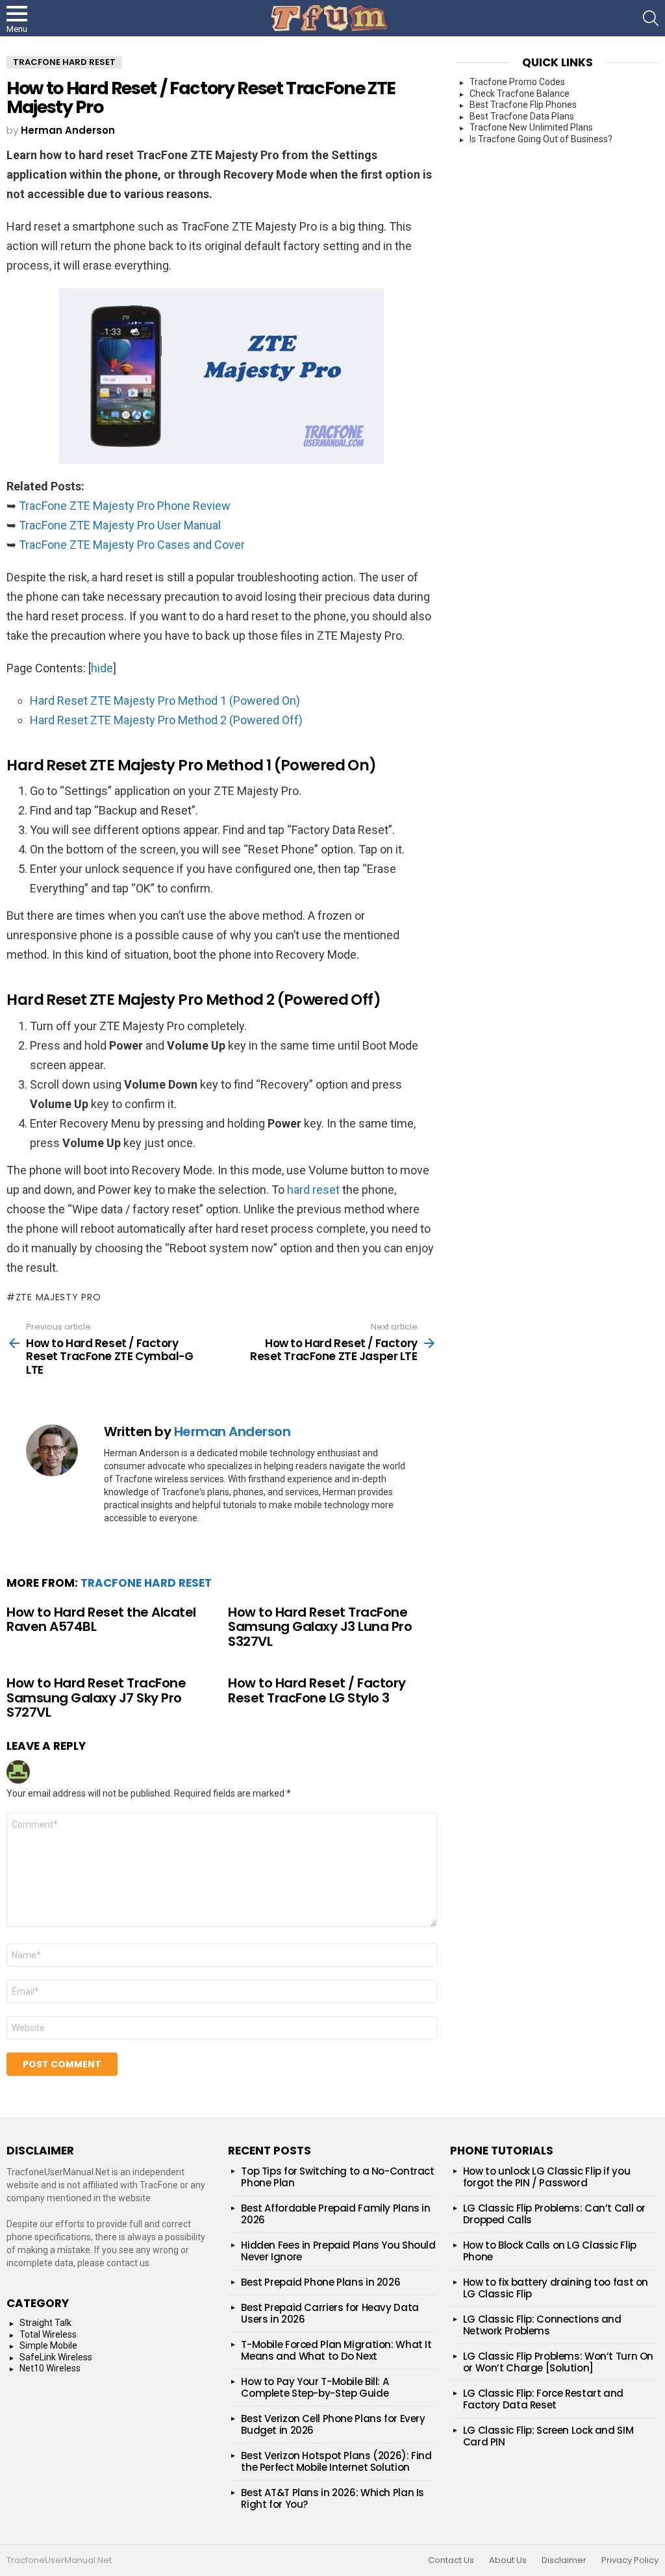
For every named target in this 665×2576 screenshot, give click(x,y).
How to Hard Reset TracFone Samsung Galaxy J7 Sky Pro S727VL (96, 1698)
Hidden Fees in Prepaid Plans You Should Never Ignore (338, 2251)
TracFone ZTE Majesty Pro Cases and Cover (132, 545)
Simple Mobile (48, 2345)
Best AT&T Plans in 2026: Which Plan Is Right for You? (332, 2498)
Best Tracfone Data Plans (522, 116)
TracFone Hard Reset (146, 1583)
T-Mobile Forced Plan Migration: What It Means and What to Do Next (336, 2350)
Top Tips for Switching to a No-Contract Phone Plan (337, 2177)
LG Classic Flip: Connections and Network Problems (542, 2325)
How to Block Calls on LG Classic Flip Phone (550, 2251)
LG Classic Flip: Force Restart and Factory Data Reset (543, 2399)
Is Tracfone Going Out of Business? (541, 139)
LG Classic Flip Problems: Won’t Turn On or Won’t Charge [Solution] (558, 2362)
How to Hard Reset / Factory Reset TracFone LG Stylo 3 (317, 1690)
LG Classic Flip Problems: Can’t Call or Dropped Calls (554, 2214)
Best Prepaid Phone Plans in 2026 (320, 2282)
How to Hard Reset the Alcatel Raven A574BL (101, 1620)
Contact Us (451, 2560)
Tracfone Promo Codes (517, 82)
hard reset (313, 1190)
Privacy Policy (630, 2560)
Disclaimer (564, 2560)
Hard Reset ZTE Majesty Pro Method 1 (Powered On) (165, 701)
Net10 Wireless (50, 2368)
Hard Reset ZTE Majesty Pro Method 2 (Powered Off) (166, 720)
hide (102, 668)
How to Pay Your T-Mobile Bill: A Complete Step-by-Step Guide (315, 2387)
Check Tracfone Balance (520, 94)
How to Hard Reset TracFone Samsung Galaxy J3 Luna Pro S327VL (320, 1627)
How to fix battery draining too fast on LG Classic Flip (556, 2288)
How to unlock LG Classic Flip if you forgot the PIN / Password (547, 2177)
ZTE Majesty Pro (58, 1297)
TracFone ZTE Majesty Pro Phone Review (125, 506)
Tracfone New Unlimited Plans (531, 127)
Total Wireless (48, 2334)
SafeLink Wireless (56, 2357)
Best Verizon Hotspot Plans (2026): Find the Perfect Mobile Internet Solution (336, 2461)
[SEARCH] (651, 18)
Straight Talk (45, 2323)
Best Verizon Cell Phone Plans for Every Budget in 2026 (333, 2424)
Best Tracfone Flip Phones (523, 105)
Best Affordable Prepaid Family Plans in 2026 (335, 2214)
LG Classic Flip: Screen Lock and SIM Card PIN (548, 2436)
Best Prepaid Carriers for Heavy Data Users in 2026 (330, 2313)
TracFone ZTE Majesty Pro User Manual (120, 525)
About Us (508, 2560)
